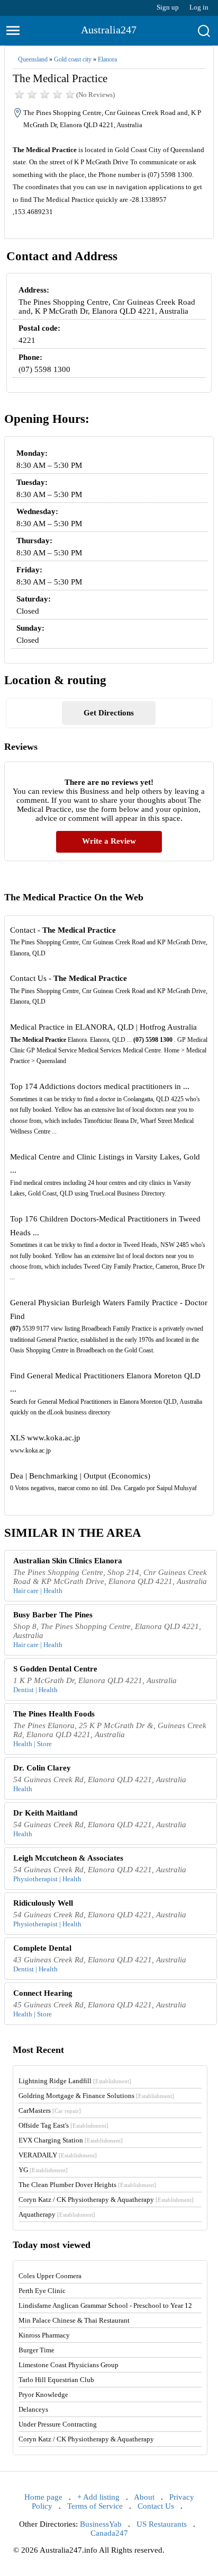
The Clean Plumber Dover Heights (87, 2185)
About (144, 2497)
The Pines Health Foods (54, 1714)
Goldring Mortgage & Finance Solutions (96, 2096)
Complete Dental (42, 1948)
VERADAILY (58, 2155)
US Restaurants (162, 2524)
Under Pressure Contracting (58, 2424)
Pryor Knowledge (43, 2394)
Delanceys (33, 2409)
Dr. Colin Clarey (42, 1768)
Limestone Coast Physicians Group (69, 2365)
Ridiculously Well (43, 1903)
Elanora (107, 59)
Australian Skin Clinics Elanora (68, 1561)
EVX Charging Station (71, 2140)
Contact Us (156, 2506)
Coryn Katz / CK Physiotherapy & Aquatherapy (106, 2199)
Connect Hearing (43, 1993)
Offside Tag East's (63, 2125)
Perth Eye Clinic (42, 2291)
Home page (43, 2497)
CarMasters (50, 2110)
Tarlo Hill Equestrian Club (56, 2380)
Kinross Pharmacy (44, 2335)
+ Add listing (98, 2497)
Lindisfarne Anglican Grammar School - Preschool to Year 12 (105, 2305)
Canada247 (109, 2533)
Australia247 (109, 30)
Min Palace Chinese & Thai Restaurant (74, 2320)
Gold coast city (73, 59)
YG (43, 2170)
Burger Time (37, 2350)
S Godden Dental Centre (55, 1669)
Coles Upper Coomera (50, 2276)
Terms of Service (95, 2506)
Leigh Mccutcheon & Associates (68, 1858)
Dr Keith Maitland (45, 1813)
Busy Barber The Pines (53, 1615)
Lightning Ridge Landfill (75, 2081)
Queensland (33, 59)
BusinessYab (101, 2524)
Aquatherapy (57, 2214)
